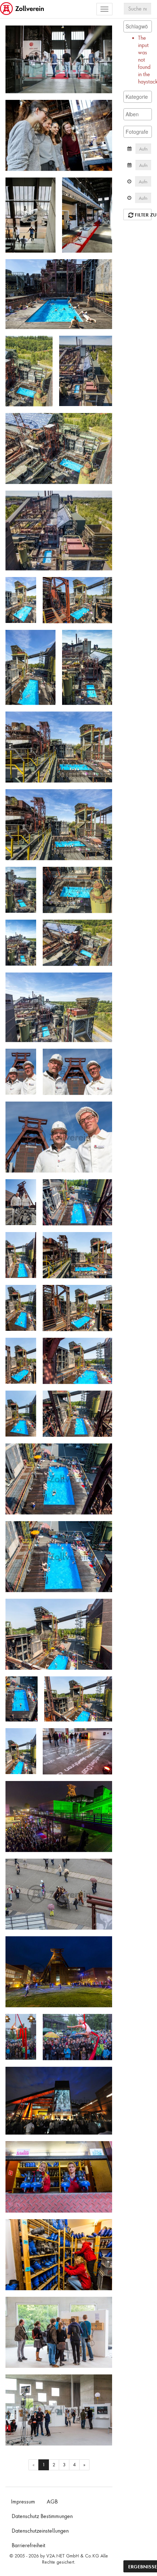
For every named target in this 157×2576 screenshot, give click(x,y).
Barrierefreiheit (28, 2545)
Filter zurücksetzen (143, 215)
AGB (52, 2502)
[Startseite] (23, 9)
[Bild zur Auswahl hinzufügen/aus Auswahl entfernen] (104, 34)
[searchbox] (138, 26)
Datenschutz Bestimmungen (42, 2516)
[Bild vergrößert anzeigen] (13, 34)
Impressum (23, 2502)
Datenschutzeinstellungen (40, 2531)
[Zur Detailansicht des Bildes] (59, 59)
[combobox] (138, 26)
